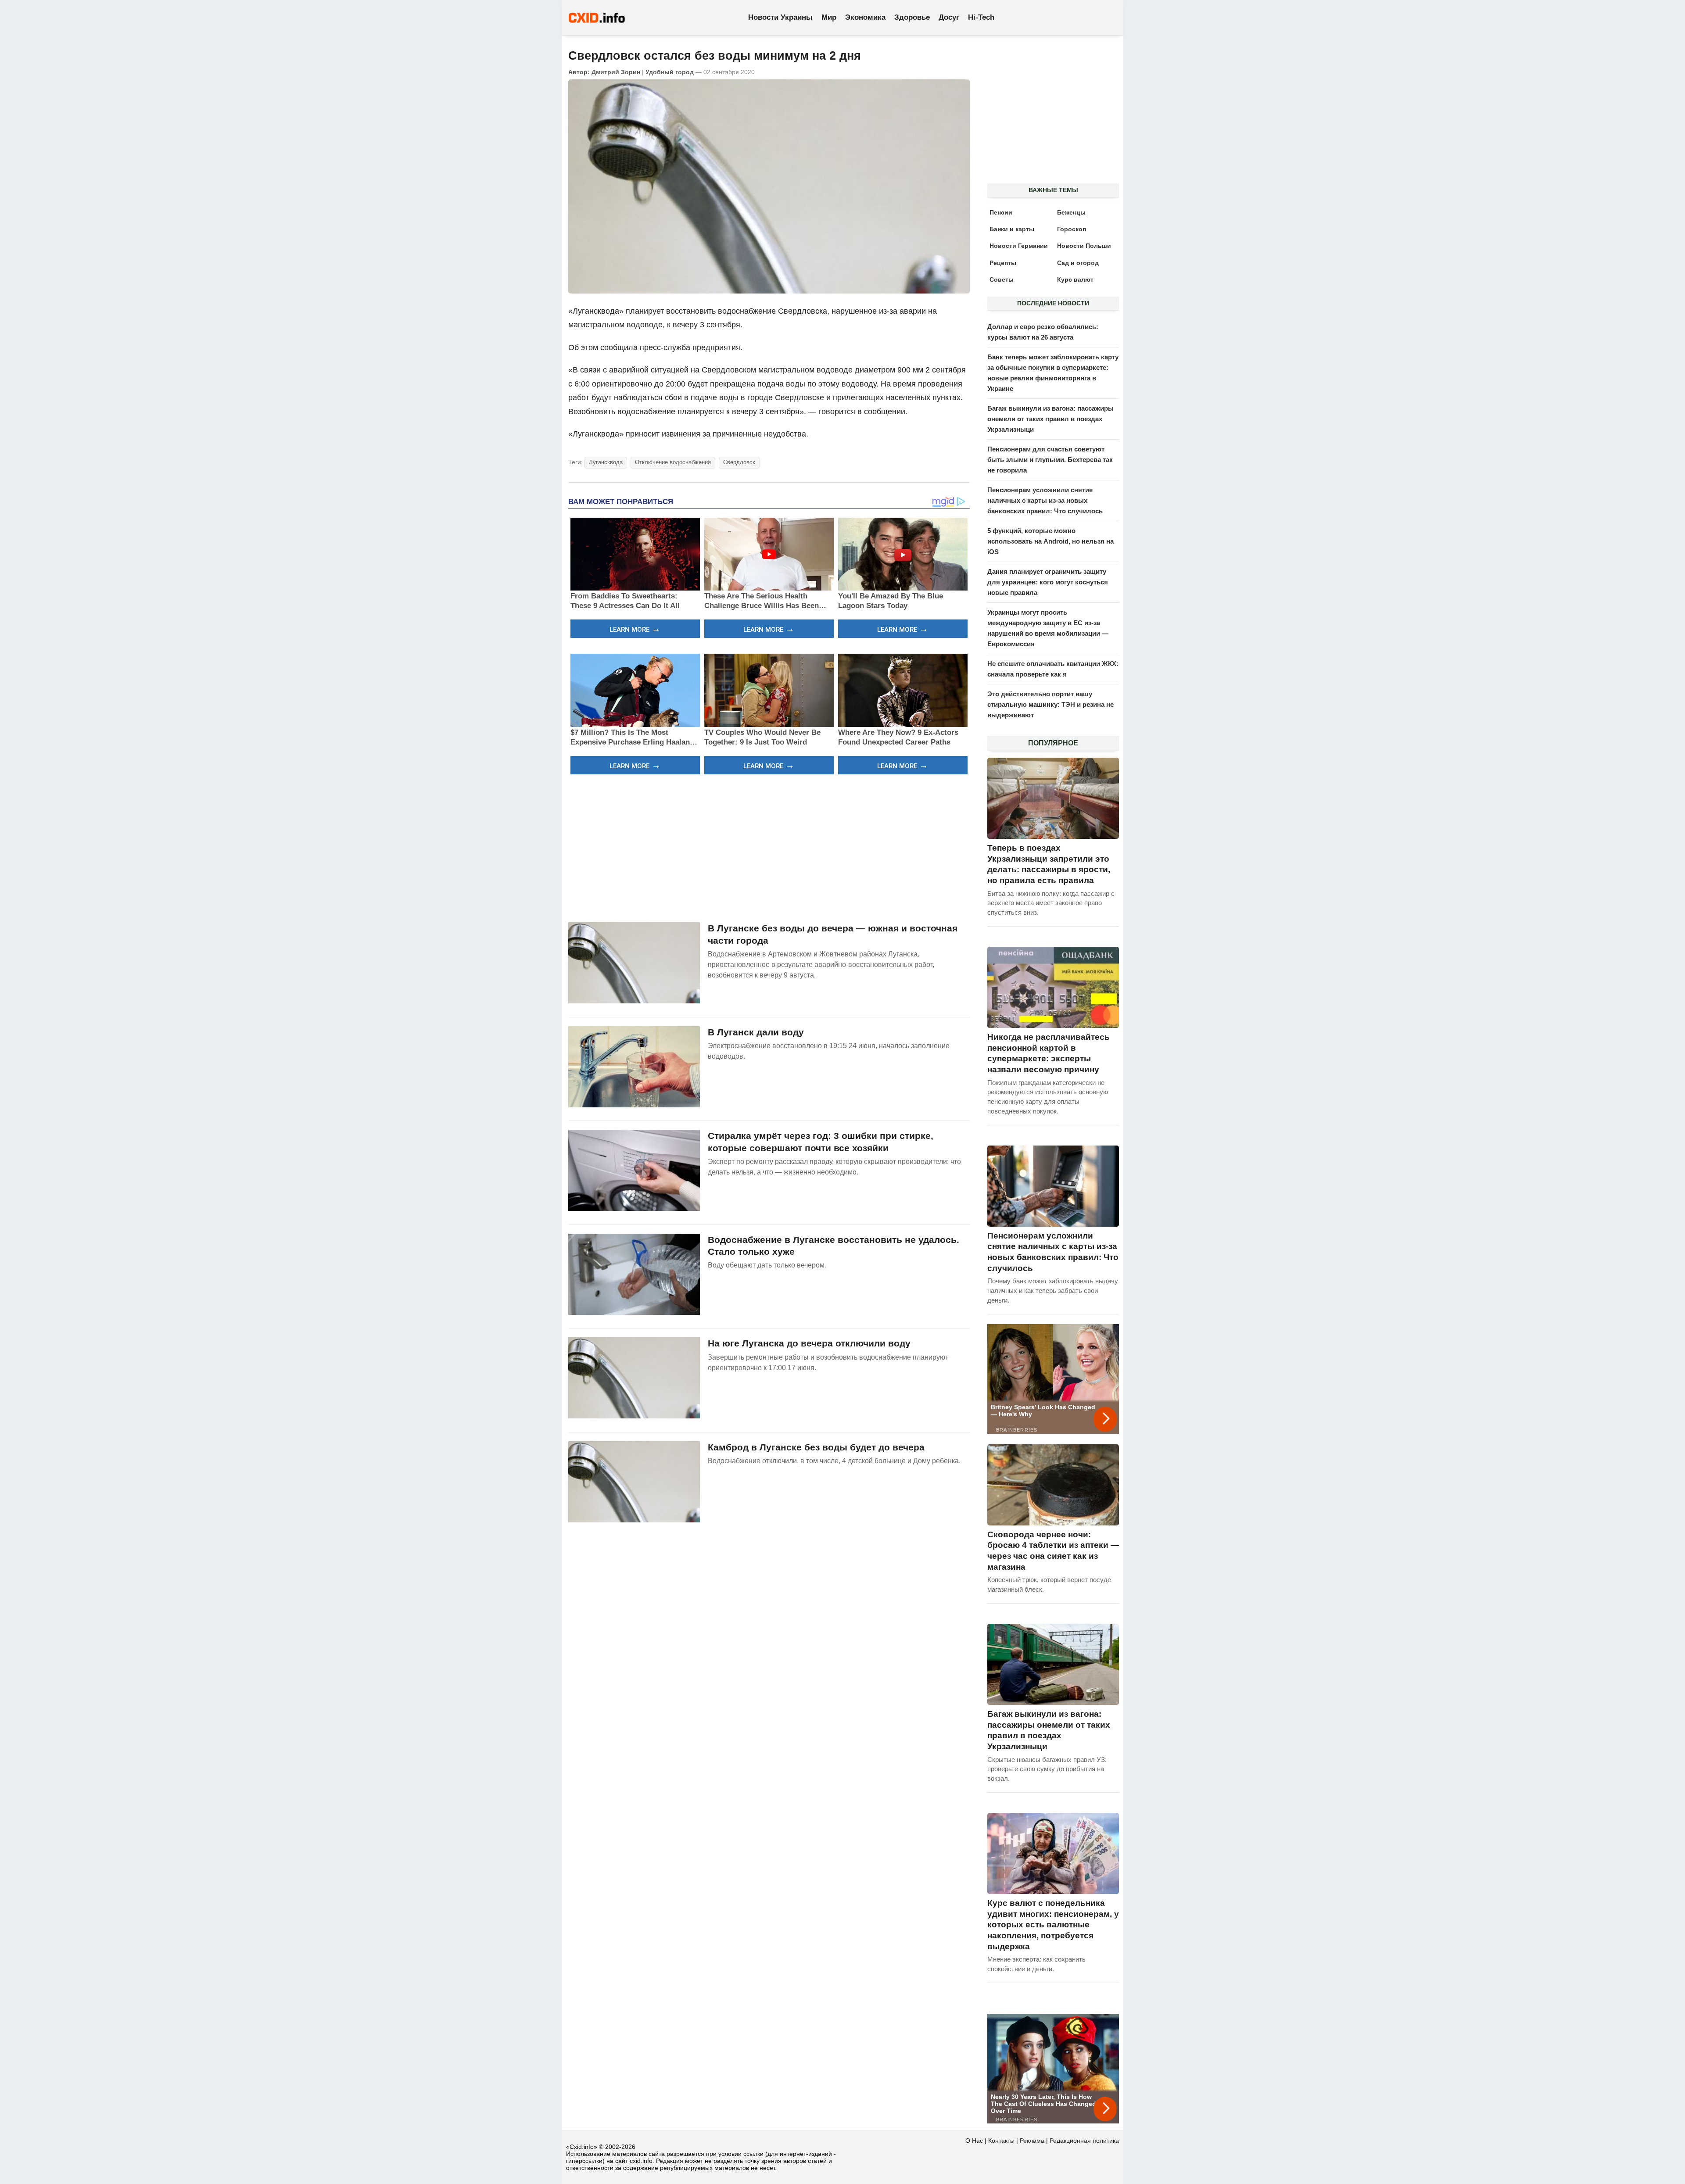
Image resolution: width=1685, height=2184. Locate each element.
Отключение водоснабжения (673, 462)
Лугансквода (606, 462)
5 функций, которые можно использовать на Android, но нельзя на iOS (1050, 541)
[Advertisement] (769, 847)
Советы (1002, 279)
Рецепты (1003, 263)
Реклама (1032, 2141)
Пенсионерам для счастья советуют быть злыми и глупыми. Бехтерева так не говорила (1050, 460)
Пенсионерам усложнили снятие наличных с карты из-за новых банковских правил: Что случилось (1045, 500)
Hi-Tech (981, 17)
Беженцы (1071, 212)
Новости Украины (780, 17)
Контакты (1001, 2141)
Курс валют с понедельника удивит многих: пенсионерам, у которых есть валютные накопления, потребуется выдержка (1053, 1925)
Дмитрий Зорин (616, 72)
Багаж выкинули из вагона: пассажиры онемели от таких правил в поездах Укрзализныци (1050, 419)
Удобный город (670, 72)
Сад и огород (1078, 263)
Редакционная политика (1084, 2141)
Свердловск (739, 462)
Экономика (865, 17)
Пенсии (1001, 212)
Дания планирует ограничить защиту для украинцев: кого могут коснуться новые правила (1048, 582)
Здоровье (912, 17)
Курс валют (1075, 279)
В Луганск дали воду (756, 1032)
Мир (829, 17)
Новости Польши (1084, 246)
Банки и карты (1012, 229)
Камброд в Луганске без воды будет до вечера (816, 1447)
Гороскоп (1072, 229)
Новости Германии (1019, 246)
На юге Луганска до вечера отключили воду (809, 1343)
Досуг (949, 17)
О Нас (974, 2141)
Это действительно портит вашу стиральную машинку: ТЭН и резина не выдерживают (1050, 704)
